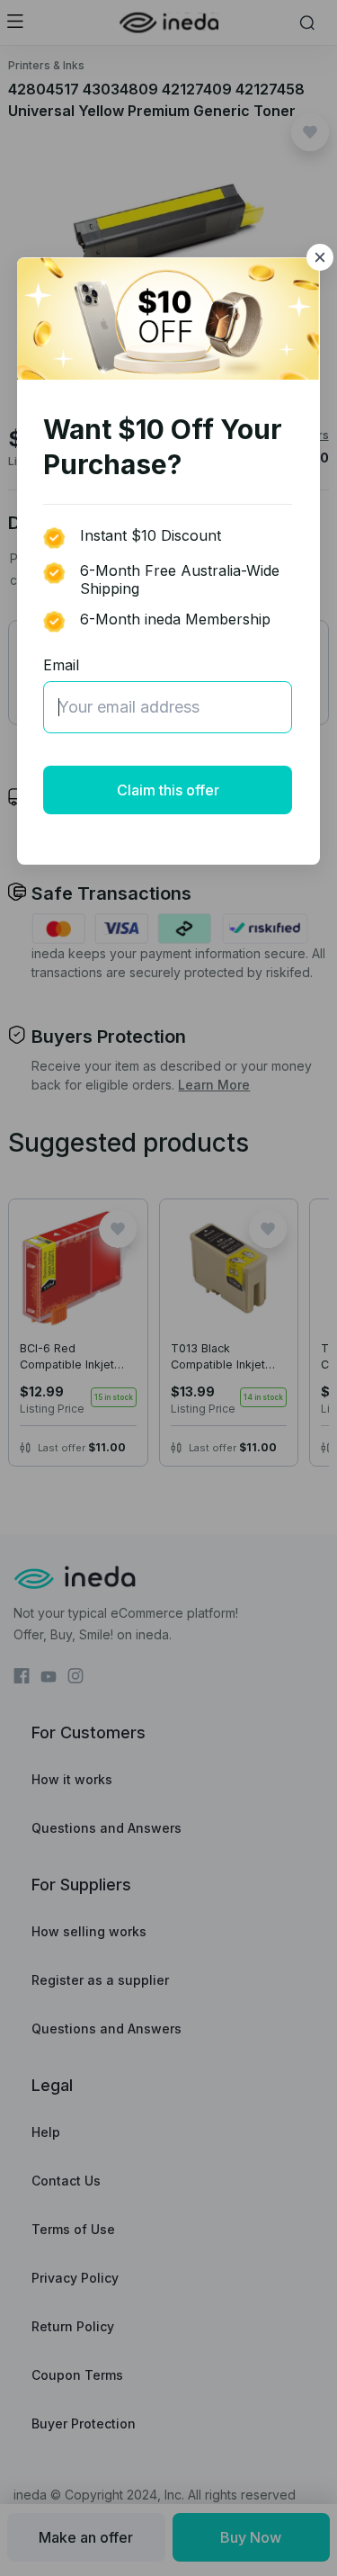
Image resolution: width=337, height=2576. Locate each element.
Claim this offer (168, 790)
